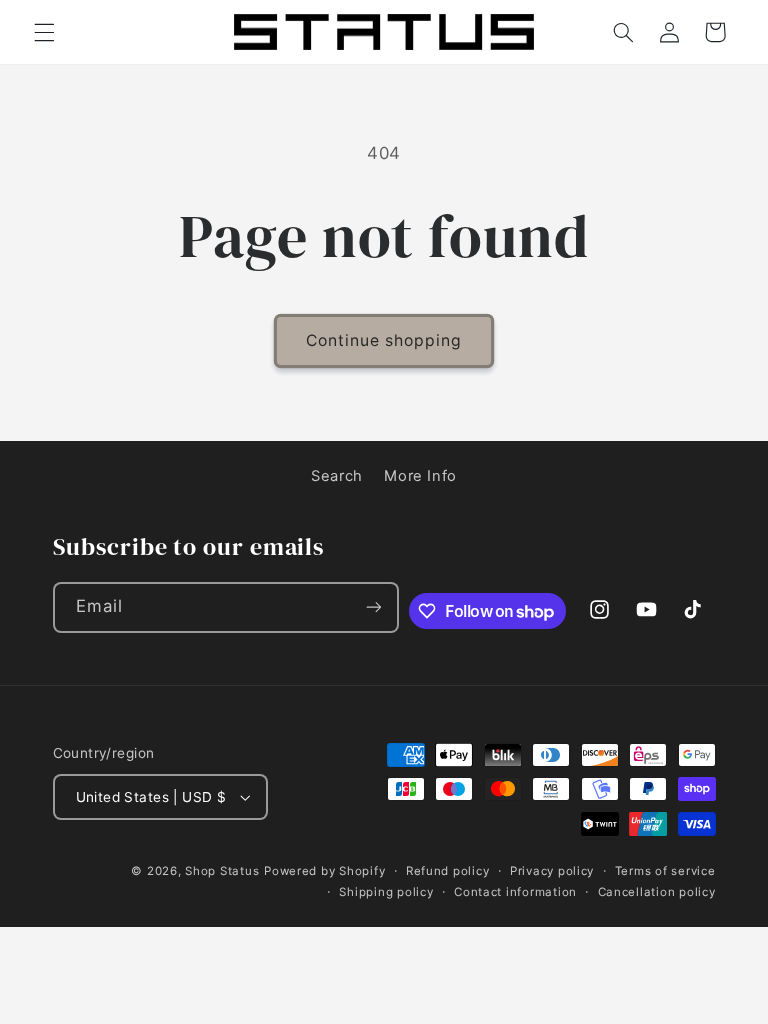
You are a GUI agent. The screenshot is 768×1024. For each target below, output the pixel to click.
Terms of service (665, 871)
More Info (420, 476)
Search (337, 476)
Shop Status (222, 871)
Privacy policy (552, 871)
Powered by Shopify (324, 871)
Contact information (515, 892)
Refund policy (448, 871)
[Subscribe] (373, 607)
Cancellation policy (657, 892)
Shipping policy (386, 892)
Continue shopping (384, 340)
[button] (44, 32)
